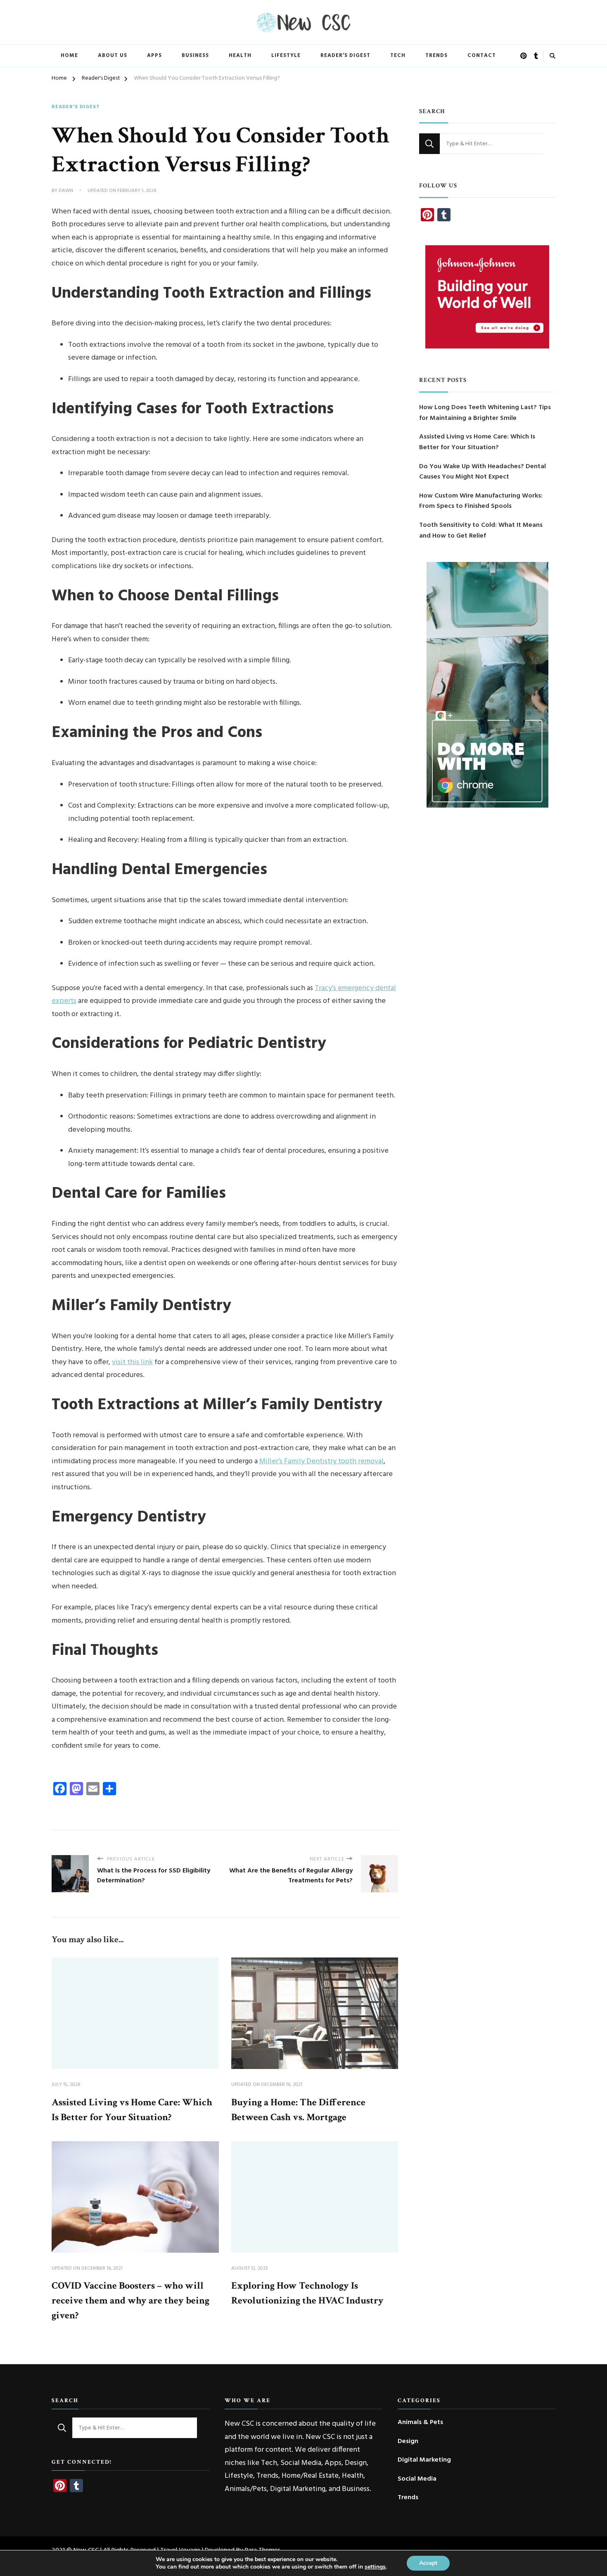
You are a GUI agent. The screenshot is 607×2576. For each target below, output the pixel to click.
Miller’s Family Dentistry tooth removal (321, 1461)
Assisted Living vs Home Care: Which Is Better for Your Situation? (477, 442)
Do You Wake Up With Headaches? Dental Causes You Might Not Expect (483, 472)
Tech (398, 56)
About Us (113, 56)
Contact (482, 56)
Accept (428, 2563)
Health (240, 56)
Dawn (66, 191)
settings (375, 2567)
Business (195, 56)
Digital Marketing (424, 2460)
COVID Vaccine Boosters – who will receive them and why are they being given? (130, 2300)
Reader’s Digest (345, 56)
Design (408, 2442)
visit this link (132, 1362)
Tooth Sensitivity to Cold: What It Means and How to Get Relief (481, 531)
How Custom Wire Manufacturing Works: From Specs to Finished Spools (481, 501)
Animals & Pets (420, 2423)
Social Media (417, 2479)
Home (69, 56)
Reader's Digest (76, 107)
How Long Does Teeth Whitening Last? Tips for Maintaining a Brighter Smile (485, 413)
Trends (436, 56)
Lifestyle (286, 56)
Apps (154, 56)
